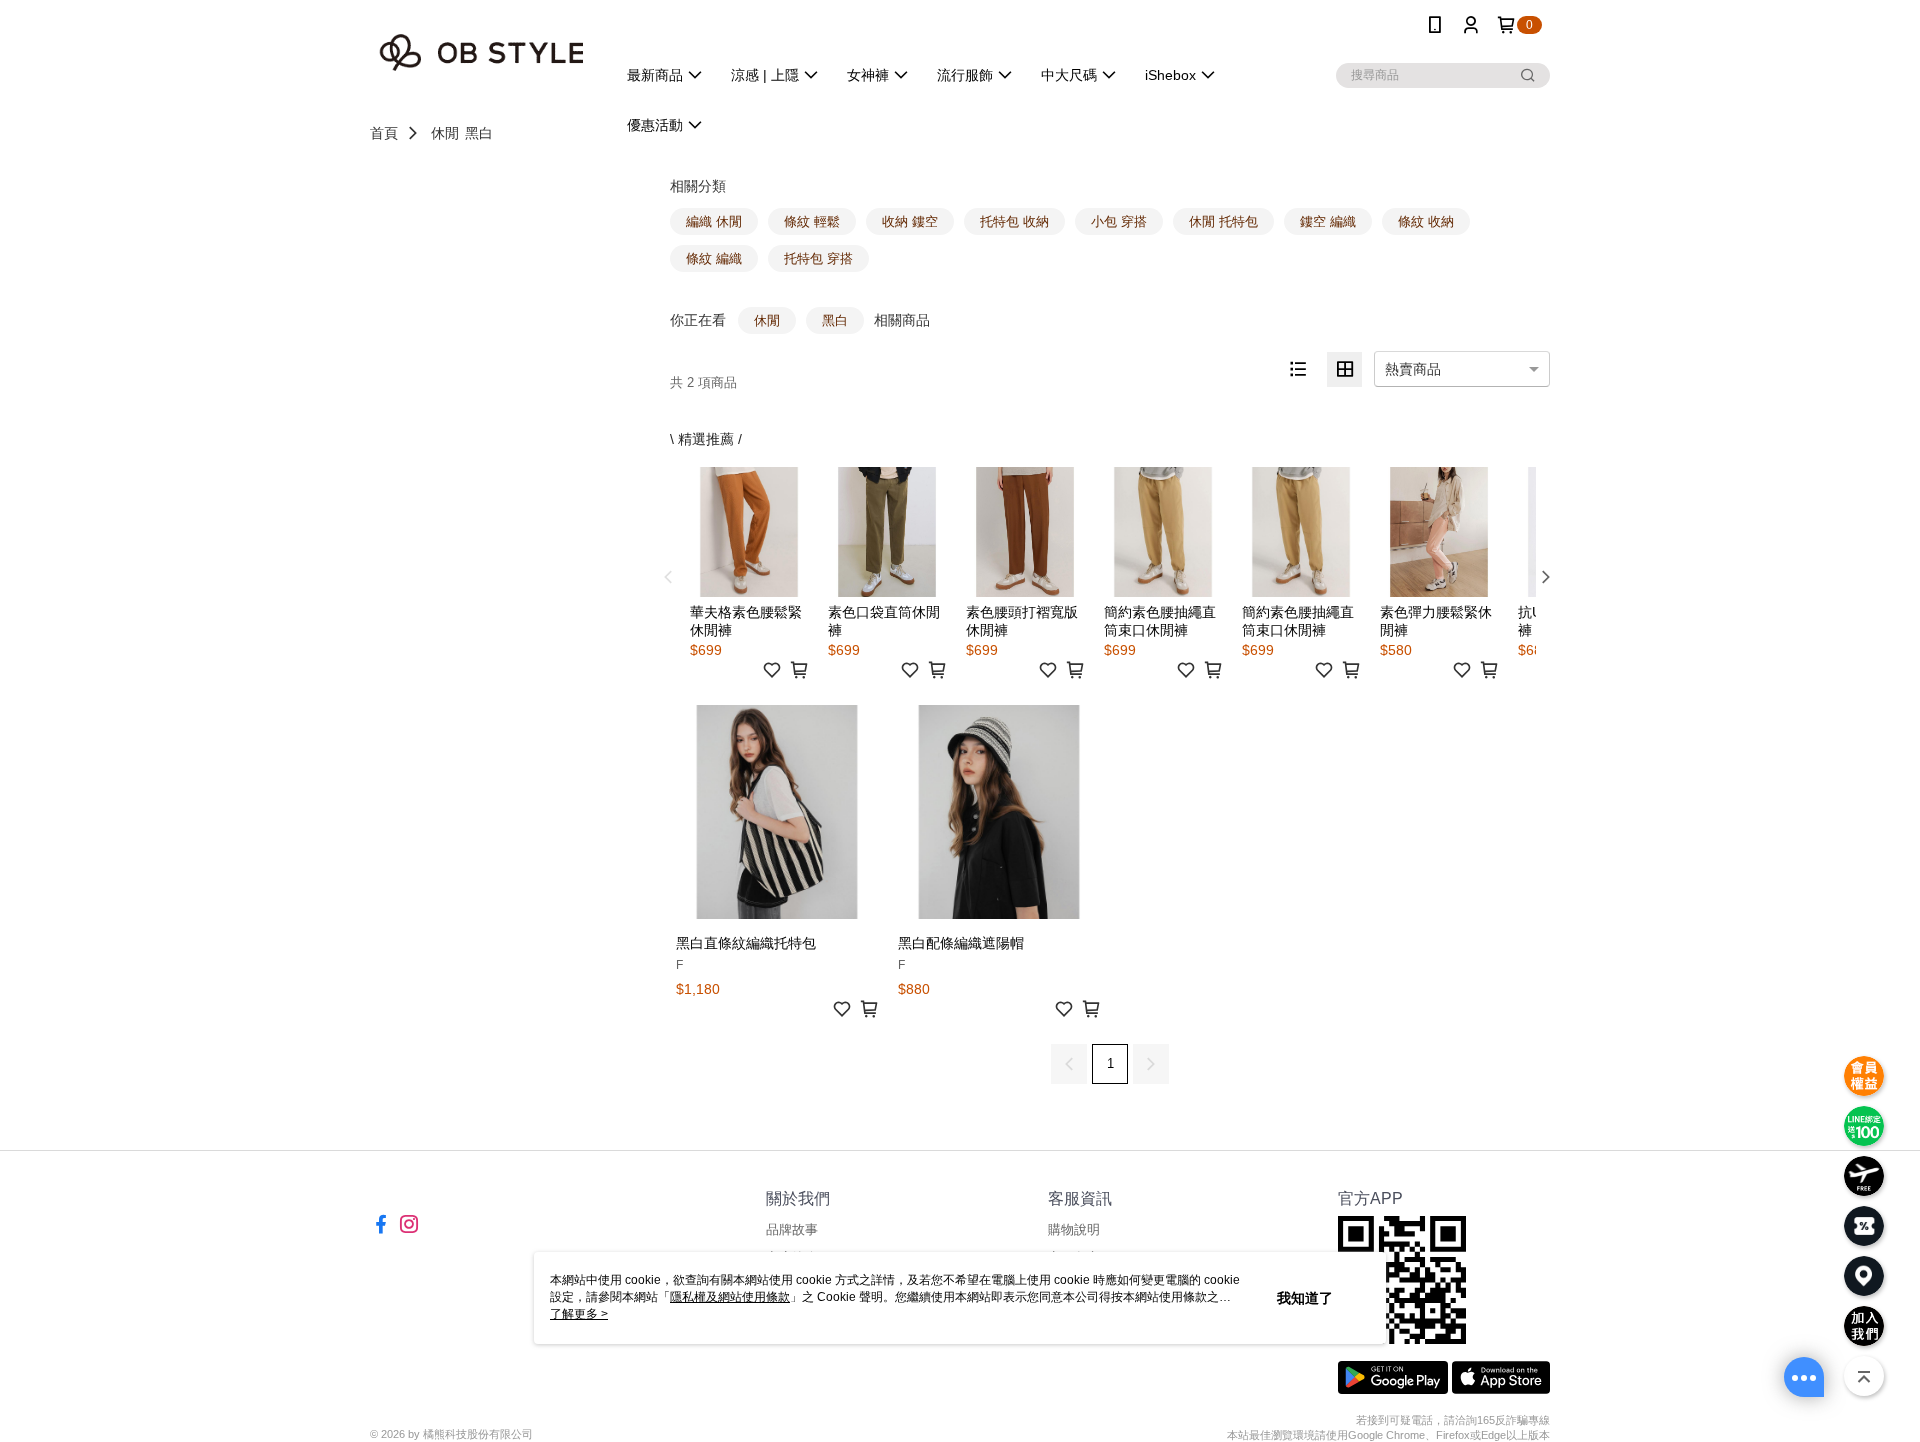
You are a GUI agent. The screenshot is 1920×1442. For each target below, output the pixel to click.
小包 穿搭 (1119, 221)
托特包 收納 (1014, 221)
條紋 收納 (1426, 221)
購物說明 (1074, 1229)
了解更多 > (579, 1314)
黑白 (479, 133)
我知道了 (1305, 1298)
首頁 (384, 133)
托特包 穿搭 (818, 258)
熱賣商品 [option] (1413, 369)
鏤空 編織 (1328, 221)
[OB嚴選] (481, 52)
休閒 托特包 (1223, 221)
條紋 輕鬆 (812, 221)
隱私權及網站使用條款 (730, 1297)
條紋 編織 (714, 258)
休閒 (445, 133)
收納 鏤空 (910, 221)
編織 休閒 (714, 221)
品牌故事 (792, 1229)
